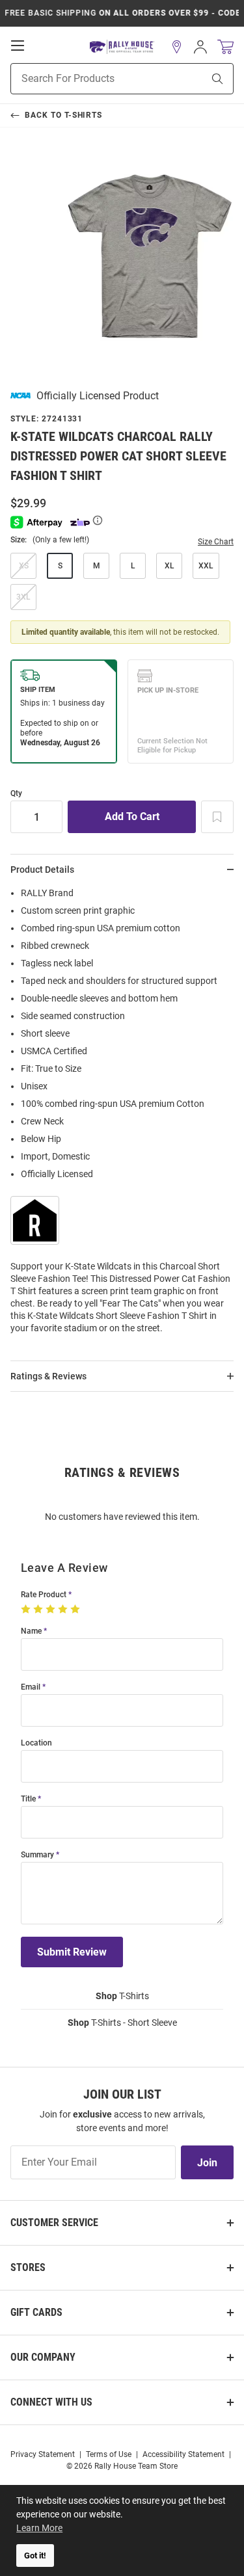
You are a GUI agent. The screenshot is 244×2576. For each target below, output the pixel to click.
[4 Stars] (64, 1610)
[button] (177, 47)
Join (207, 2163)
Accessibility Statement (183, 2454)
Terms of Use (109, 2454)
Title (28, 1799)
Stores (28, 2267)
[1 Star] (27, 1610)
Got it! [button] (35, 2556)
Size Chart (216, 542)
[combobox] (90, 79)
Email (31, 1687)
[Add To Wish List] (217, 817)
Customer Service (54, 2223)
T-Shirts (122, 1996)
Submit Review (72, 1952)
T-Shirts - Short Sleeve (122, 2023)
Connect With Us (51, 2402)
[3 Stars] (52, 1610)
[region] (122, 1115)
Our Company (43, 2357)
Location (36, 1743)
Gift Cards (36, 2312)
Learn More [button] (39, 2528)
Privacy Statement (43, 2454)
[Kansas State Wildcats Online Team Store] (122, 47)
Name (31, 1631)
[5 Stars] (76, 1610)
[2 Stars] (39, 1610)
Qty (16, 794)
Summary (37, 1855)
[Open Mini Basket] (225, 47)
